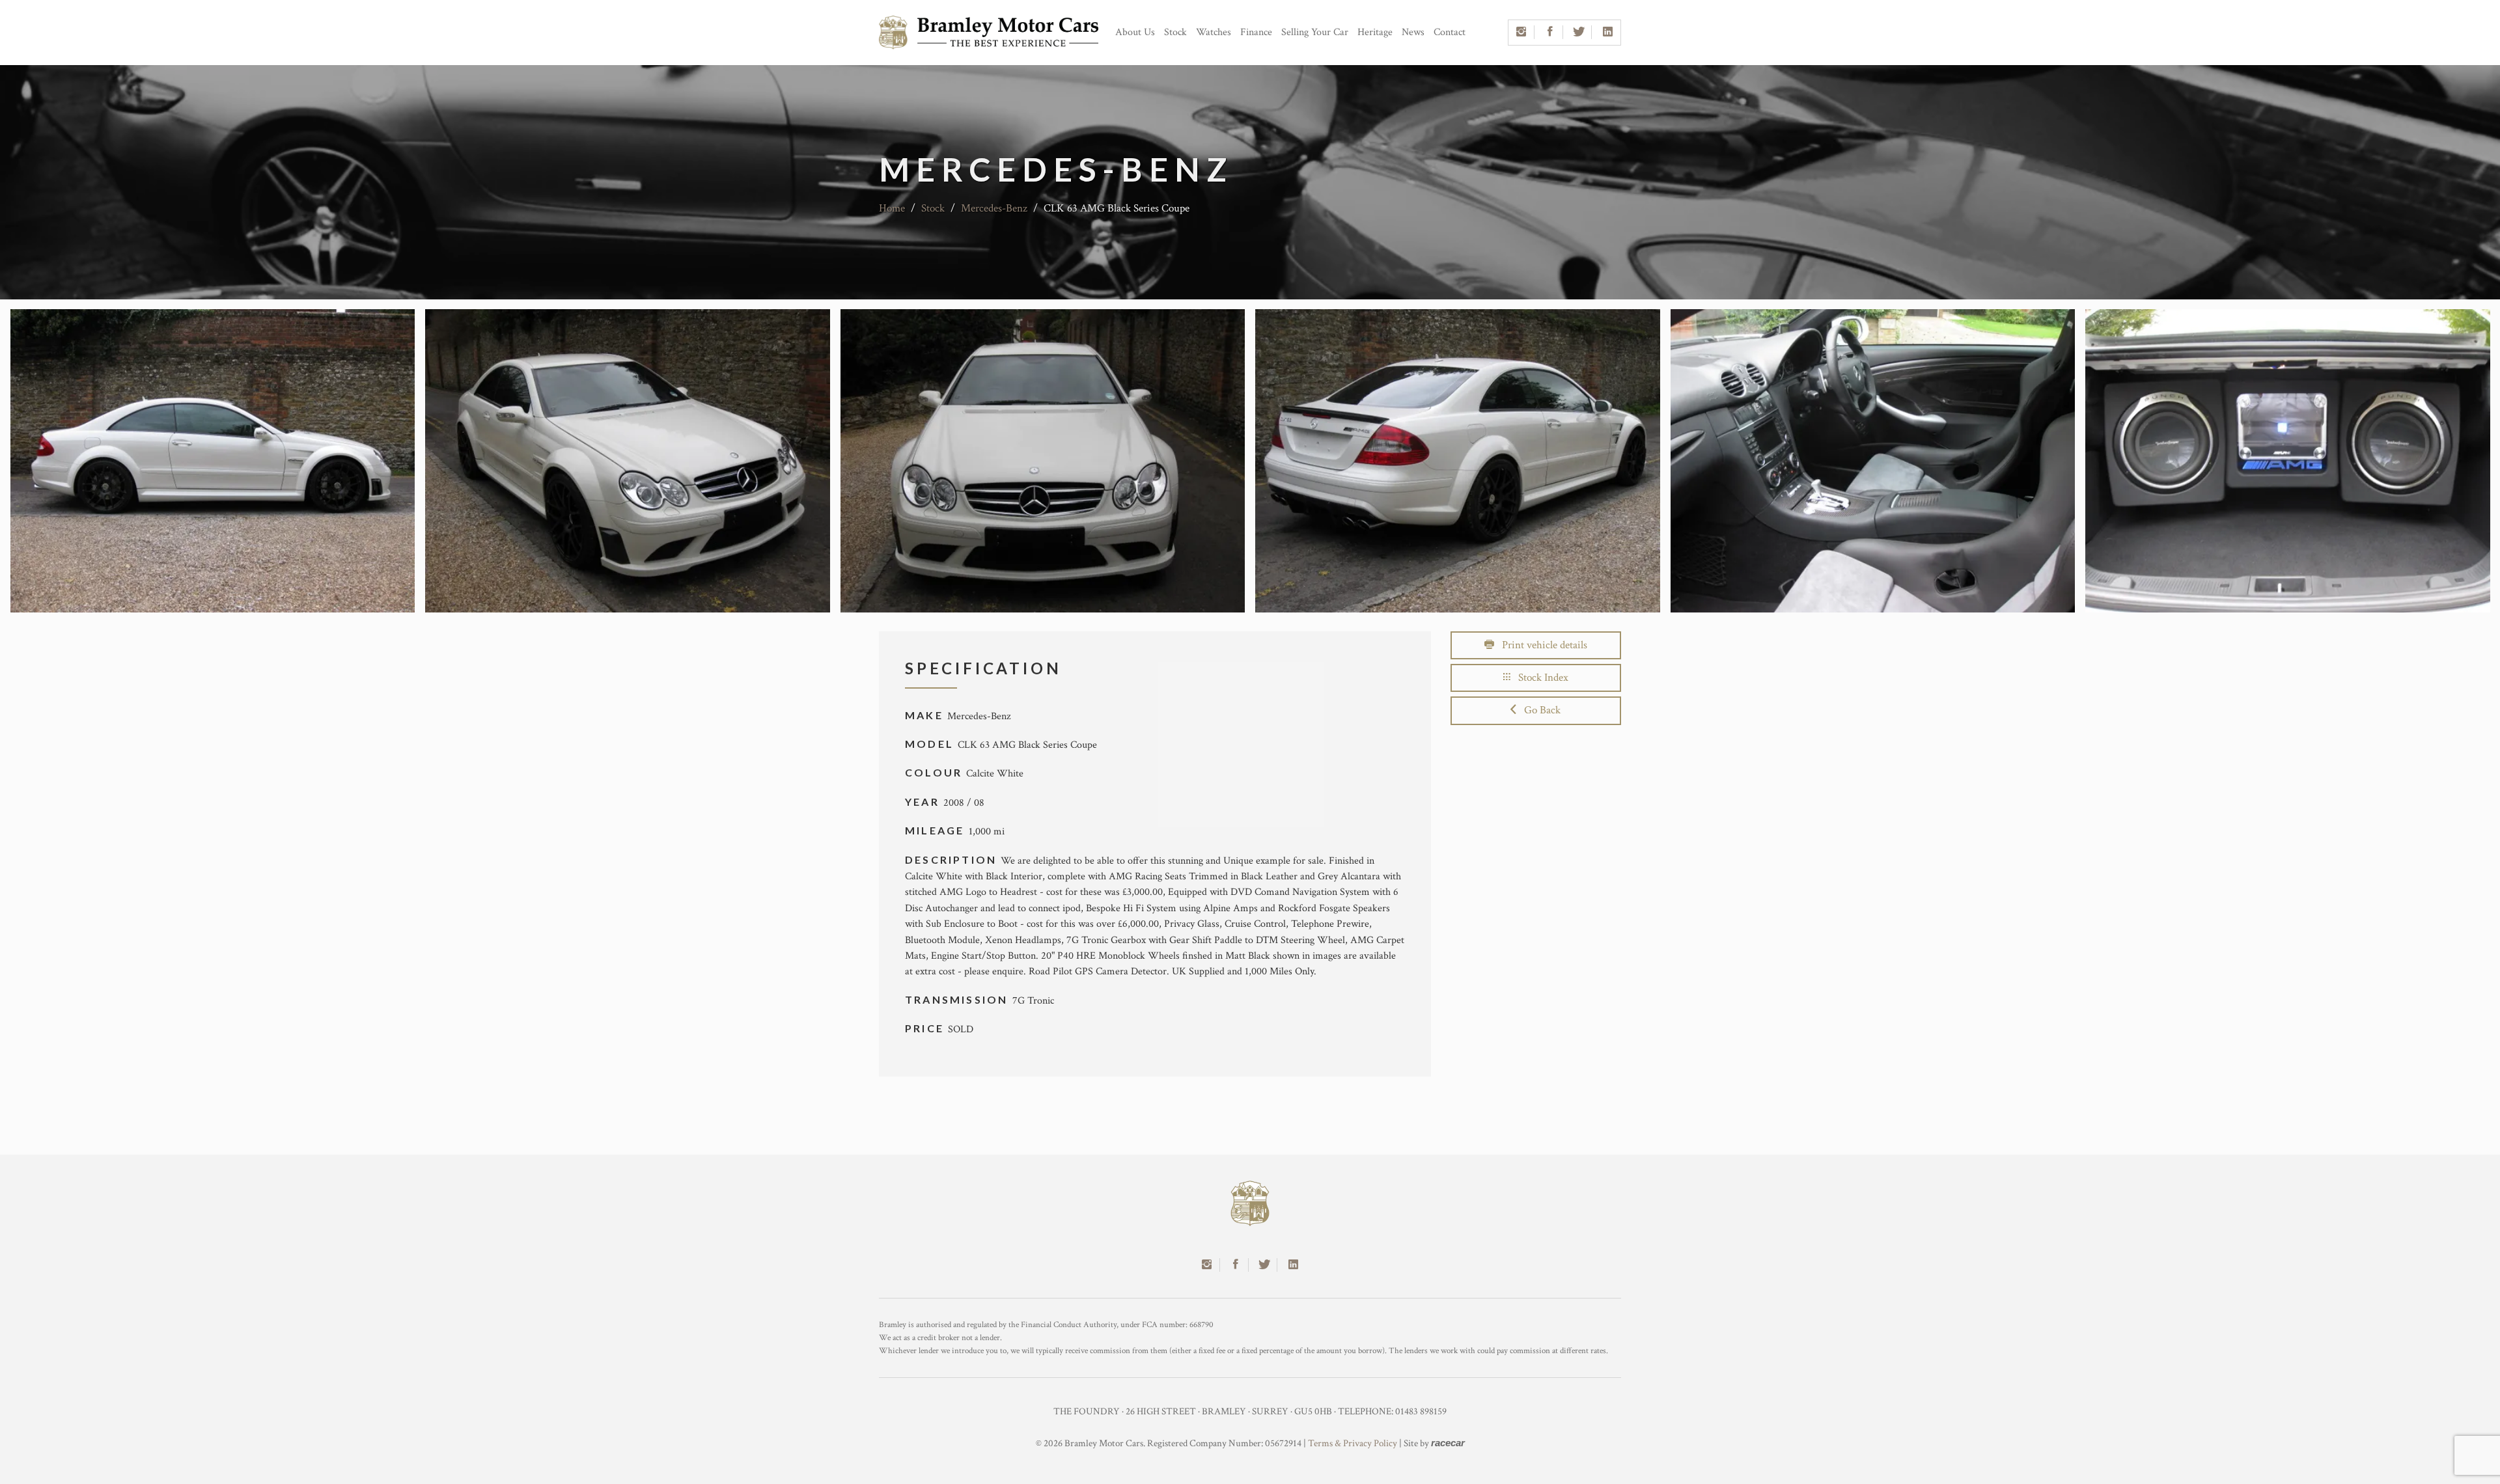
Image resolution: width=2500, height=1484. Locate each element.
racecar (1448, 1443)
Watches (1214, 32)
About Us (1135, 32)
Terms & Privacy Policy (1353, 1443)
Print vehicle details (1541, 645)
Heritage (1375, 32)
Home (892, 208)
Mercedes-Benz (994, 208)
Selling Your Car (1315, 32)
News (1413, 32)
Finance (1256, 32)
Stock (1175, 32)
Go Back (1538, 710)
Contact (1450, 32)
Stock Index (1539, 678)
